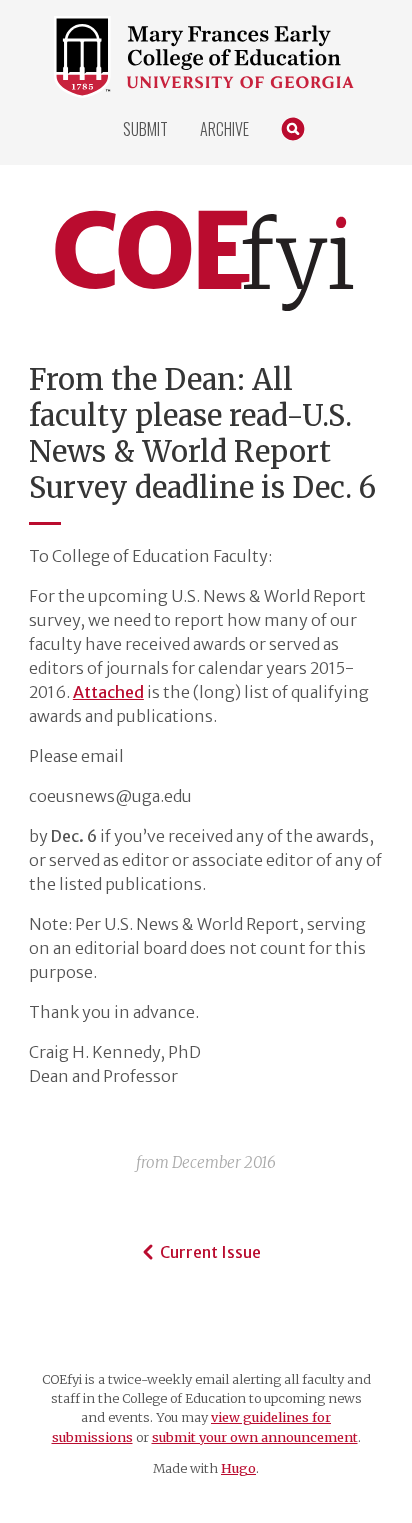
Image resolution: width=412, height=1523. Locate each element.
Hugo (238, 1468)
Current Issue (210, 1252)
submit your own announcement (255, 1437)
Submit (145, 129)
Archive (224, 129)
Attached (108, 692)
